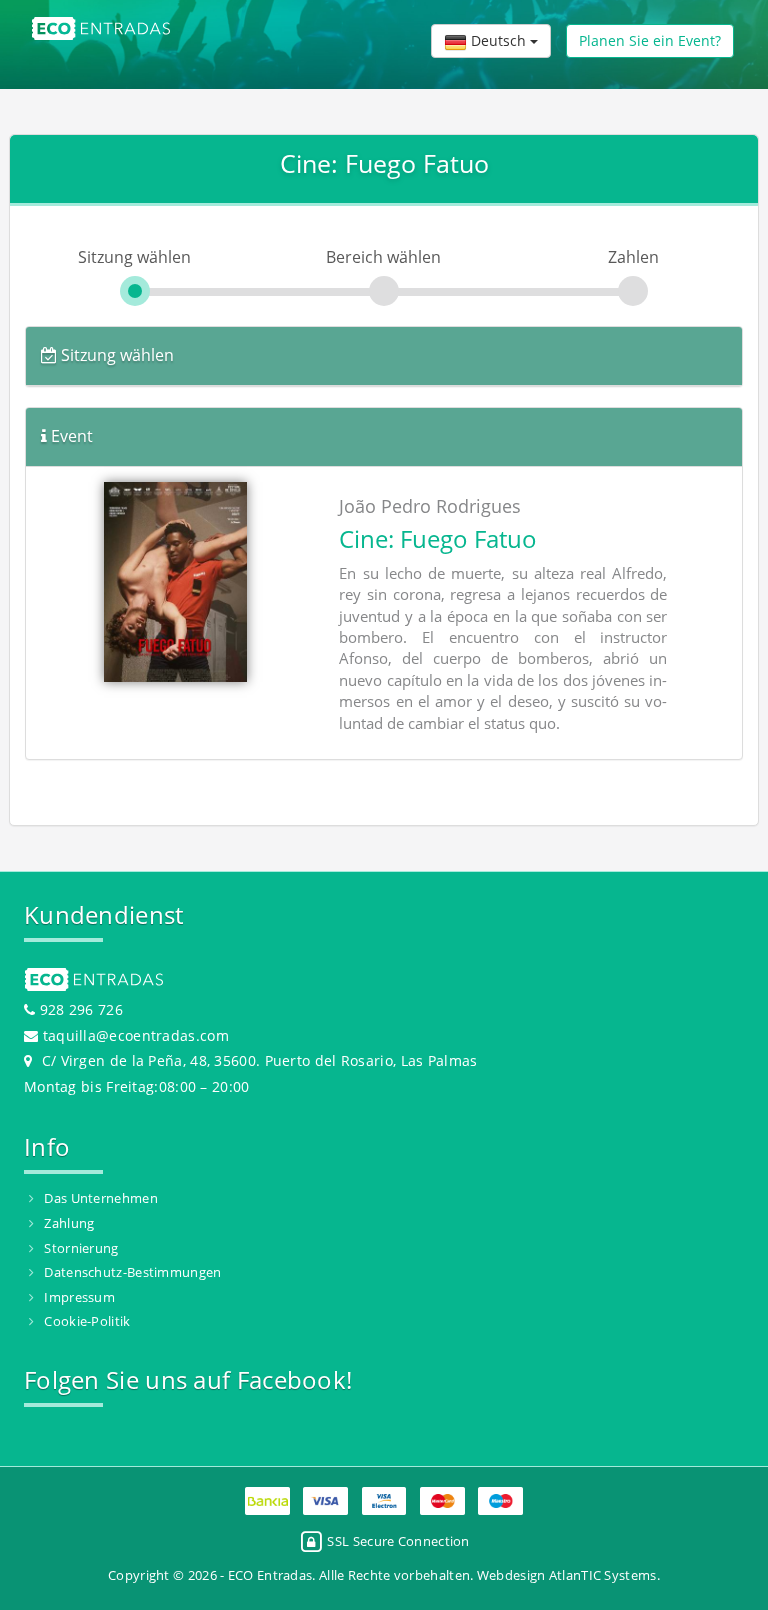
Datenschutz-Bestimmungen (132, 1272)
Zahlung (69, 1223)
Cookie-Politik (87, 1321)
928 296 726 (79, 1009)
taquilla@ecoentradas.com (136, 1035)
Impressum (79, 1297)
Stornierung (81, 1248)
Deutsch (498, 40)
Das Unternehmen (101, 1198)
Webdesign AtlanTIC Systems (567, 1575)
